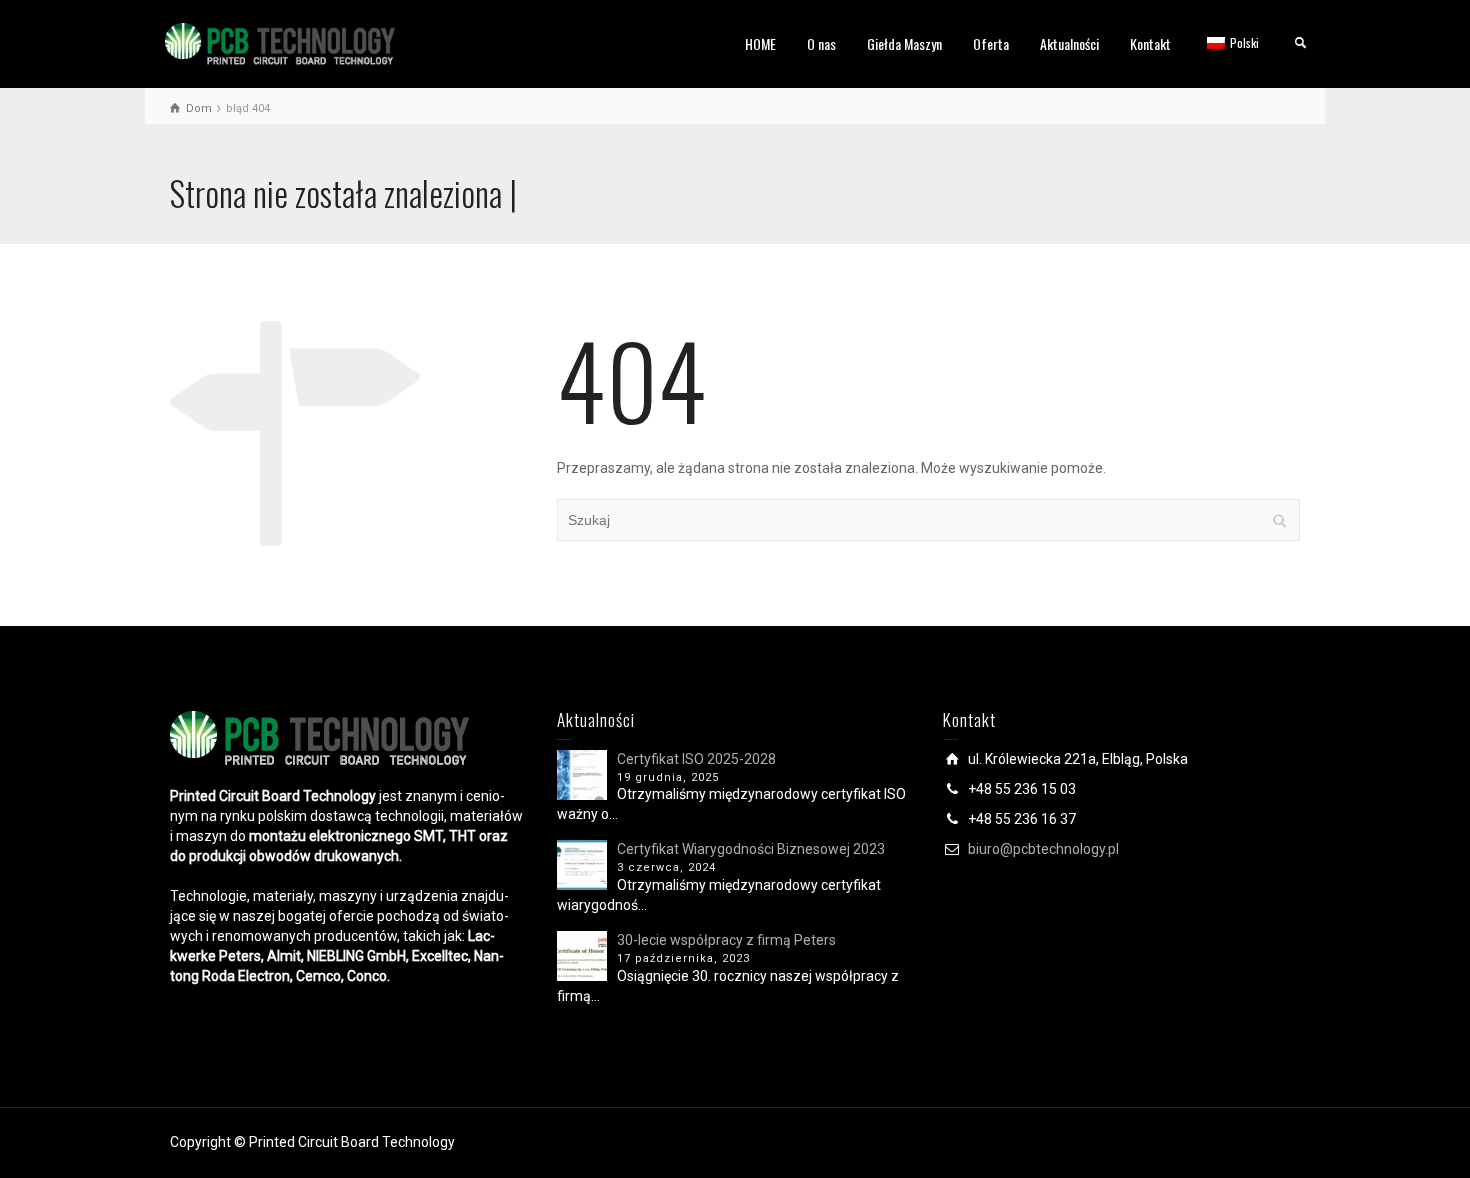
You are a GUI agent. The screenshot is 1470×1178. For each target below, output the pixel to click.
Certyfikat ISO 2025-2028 (696, 759)
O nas (821, 43)
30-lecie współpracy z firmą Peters (726, 940)
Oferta (991, 43)
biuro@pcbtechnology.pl (1043, 849)
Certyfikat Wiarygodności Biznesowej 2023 (751, 849)
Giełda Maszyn (904, 43)
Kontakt (1150, 43)
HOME (760, 43)
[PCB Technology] (280, 43)
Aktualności (1069, 43)
